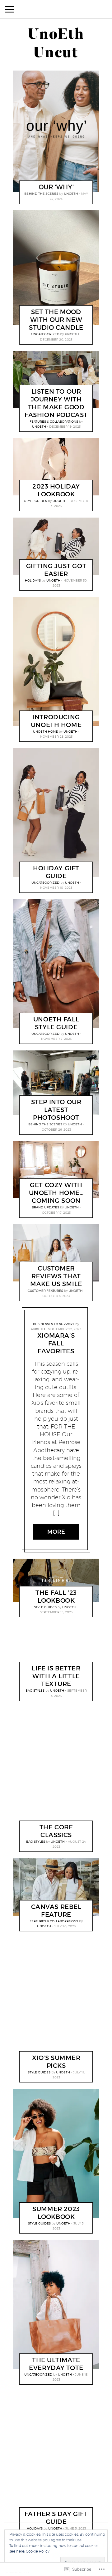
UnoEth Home (45, 731)
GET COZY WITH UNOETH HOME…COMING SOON (56, 1193)
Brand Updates (45, 1207)
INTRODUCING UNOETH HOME (56, 721)
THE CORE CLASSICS (56, 1831)
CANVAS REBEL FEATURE (56, 1910)
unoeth (71, 194)
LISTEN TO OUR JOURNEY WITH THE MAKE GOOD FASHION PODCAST (56, 403)
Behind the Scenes (42, 194)
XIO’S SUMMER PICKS (56, 2062)
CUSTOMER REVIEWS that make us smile (56, 1276)
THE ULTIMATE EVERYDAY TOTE (56, 2364)
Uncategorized (45, 334)
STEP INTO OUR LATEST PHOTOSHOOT (56, 1110)
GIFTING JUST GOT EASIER (56, 570)
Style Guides (36, 501)
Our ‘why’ (56, 187)
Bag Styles (35, 1690)
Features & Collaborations (54, 421)
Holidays (33, 580)
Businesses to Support (54, 1324)
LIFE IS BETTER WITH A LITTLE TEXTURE (56, 1676)
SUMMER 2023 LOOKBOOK (56, 2213)
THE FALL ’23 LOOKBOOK (56, 1597)
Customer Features (45, 1290)
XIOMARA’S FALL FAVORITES (56, 1343)
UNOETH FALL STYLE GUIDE (56, 1023)
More (56, 1532)
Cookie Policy (38, 2551)
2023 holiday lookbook (56, 490)
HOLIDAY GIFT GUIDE (56, 872)
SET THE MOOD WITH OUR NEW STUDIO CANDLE (56, 320)
